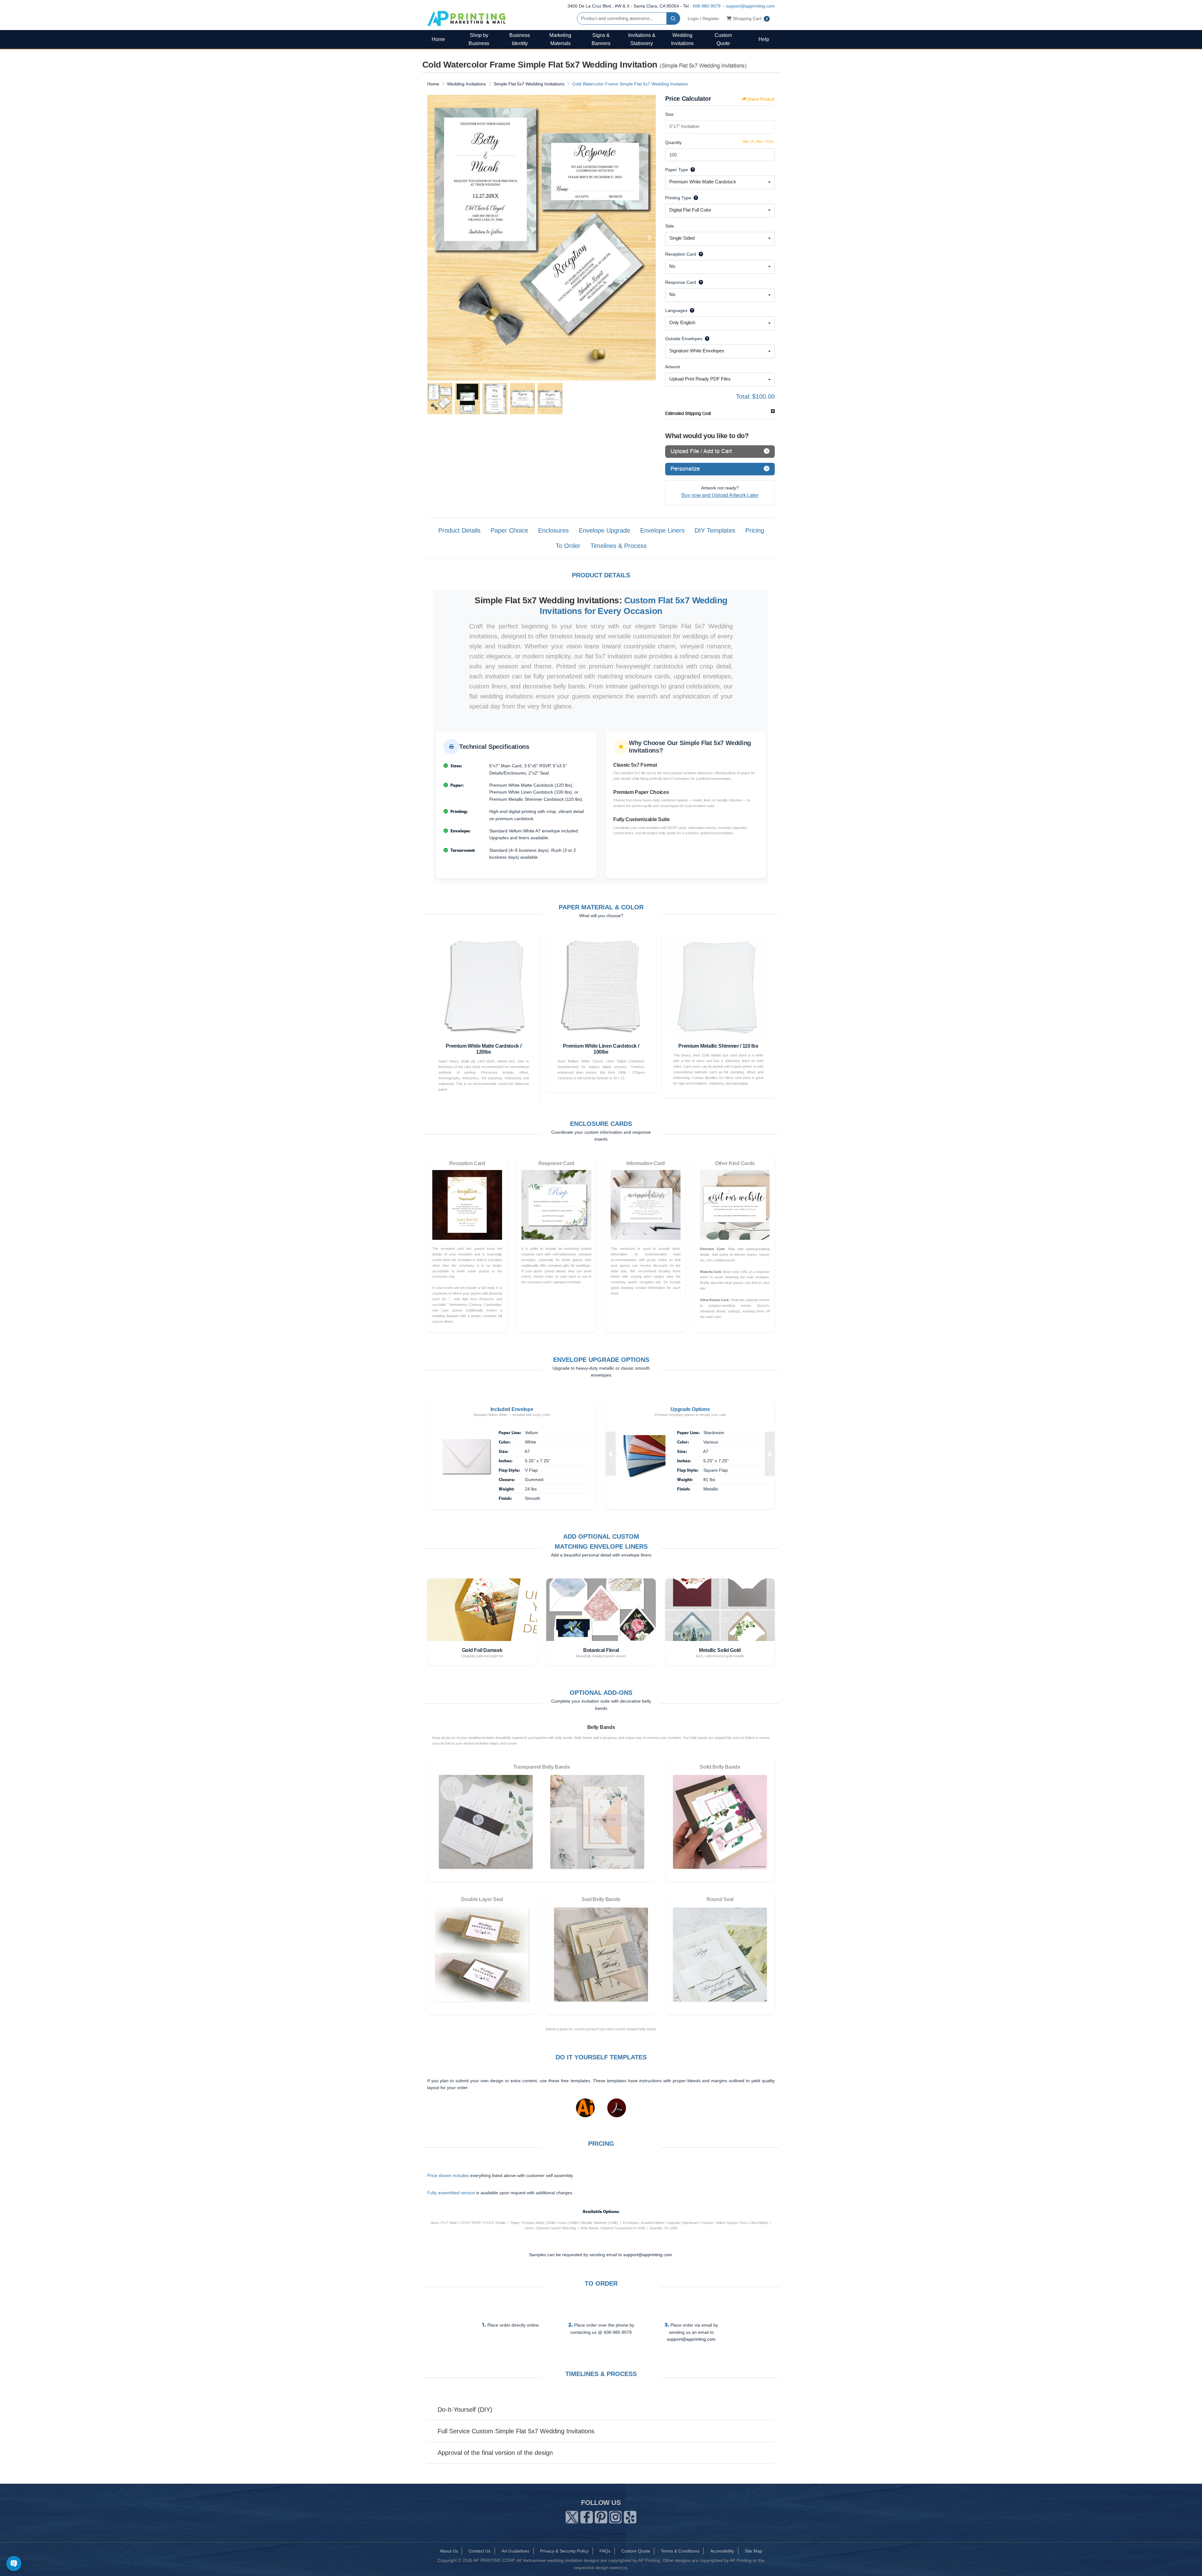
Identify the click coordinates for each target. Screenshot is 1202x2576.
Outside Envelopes (684, 339)
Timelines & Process (619, 546)
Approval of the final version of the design (495, 2453)
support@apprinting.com (750, 6)
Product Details (459, 530)
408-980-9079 (706, 6)
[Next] (650, 238)
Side (670, 226)
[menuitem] (438, 39)
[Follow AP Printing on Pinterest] (601, 2516)
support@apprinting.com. (648, 2255)
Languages (676, 310)
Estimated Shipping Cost (688, 414)
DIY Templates (715, 530)
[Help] (691, 170)
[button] (611, 1454)
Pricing (755, 530)
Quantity (673, 142)
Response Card (681, 282)
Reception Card (681, 254)
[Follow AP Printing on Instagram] (615, 2516)
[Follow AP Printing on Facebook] (587, 2516)
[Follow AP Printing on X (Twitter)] (572, 2516)
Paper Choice (509, 530)
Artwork (673, 367)
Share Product (761, 99)
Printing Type (678, 198)
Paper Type (677, 170)
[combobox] (720, 182)
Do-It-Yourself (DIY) (465, 2410)
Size (669, 114)
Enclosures (553, 530)
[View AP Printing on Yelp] (630, 2516)
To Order (568, 546)
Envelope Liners (662, 530)
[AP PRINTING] (466, 18)
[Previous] (434, 238)
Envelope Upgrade (604, 530)
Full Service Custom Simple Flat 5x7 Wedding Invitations (516, 2431)
